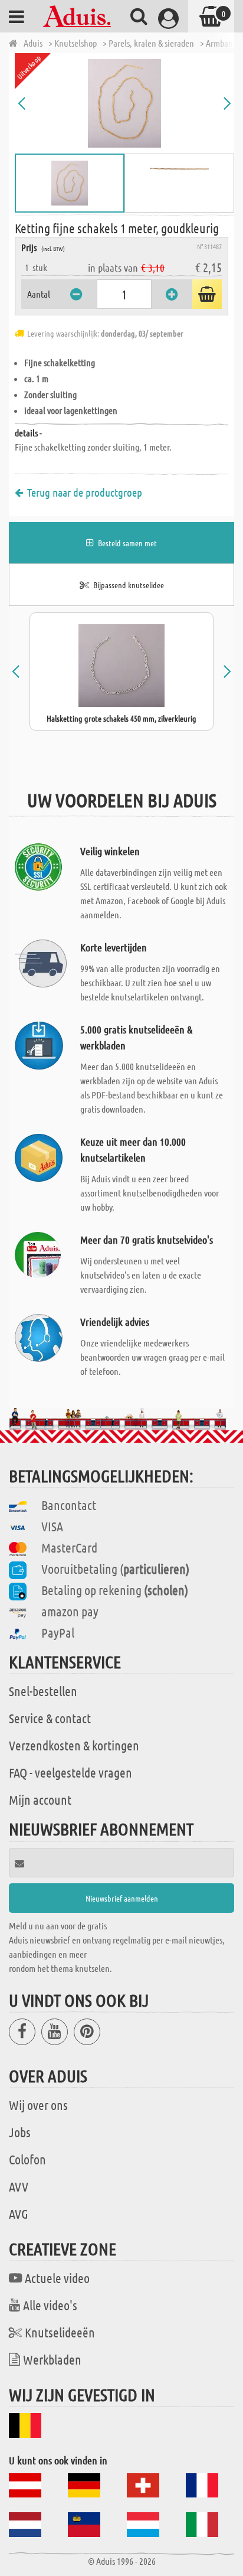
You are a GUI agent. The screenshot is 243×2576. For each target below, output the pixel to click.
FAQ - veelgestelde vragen (70, 1772)
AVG (19, 2213)
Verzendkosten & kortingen (74, 1745)
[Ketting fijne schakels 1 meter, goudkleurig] (124, 103)
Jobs (20, 2132)
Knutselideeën (60, 2332)
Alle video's (50, 2305)
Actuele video (57, 2278)
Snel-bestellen (43, 1691)
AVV (19, 2186)
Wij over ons (38, 2105)
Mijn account (40, 1799)
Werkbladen (52, 2359)
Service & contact (50, 1718)
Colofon (27, 2159)
